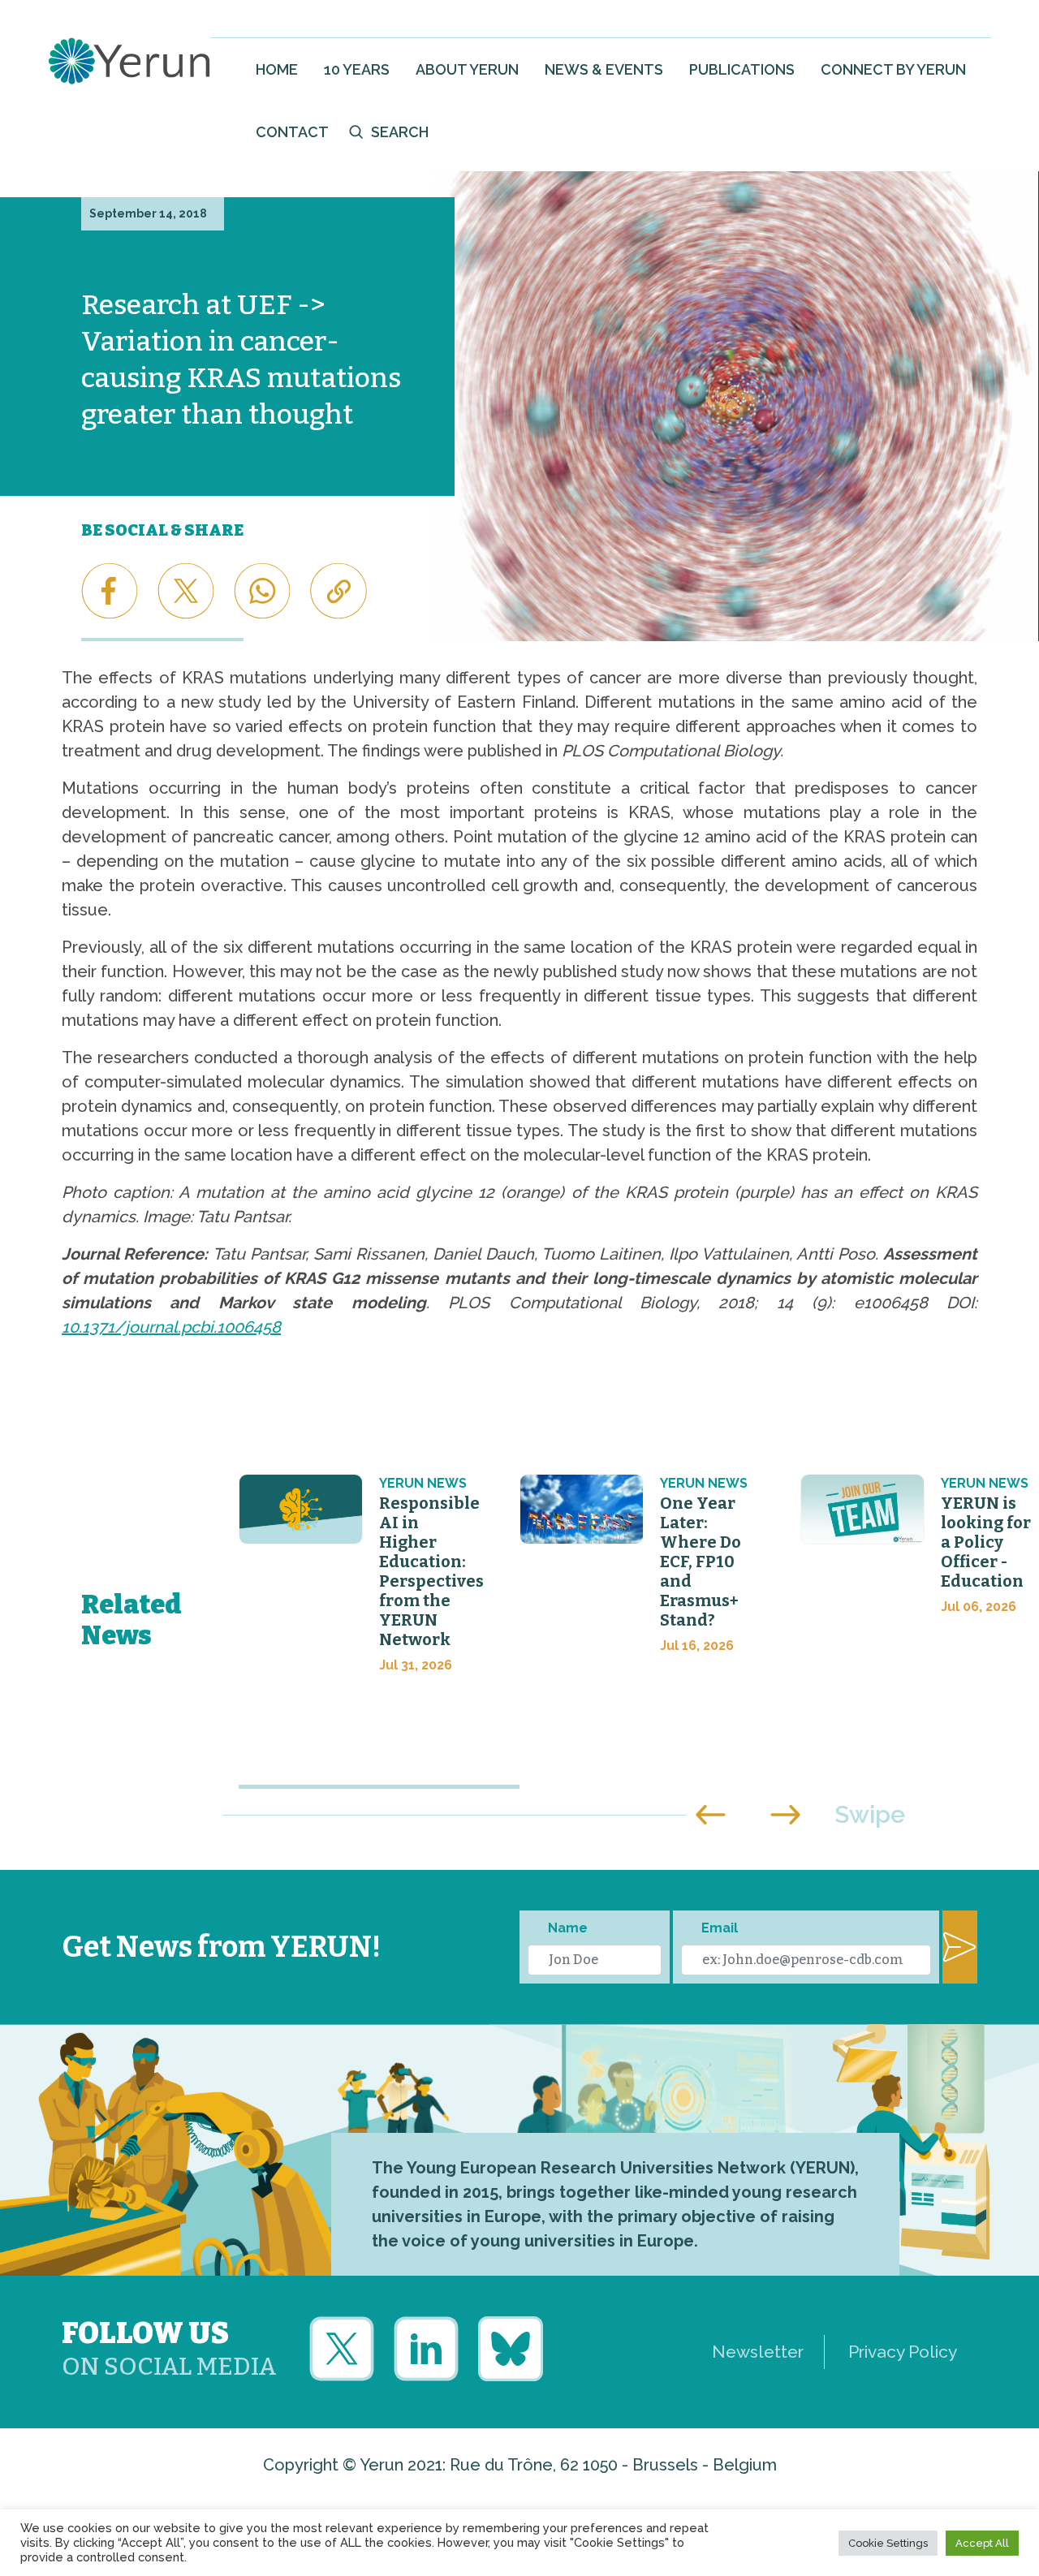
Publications (742, 69)
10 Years (357, 69)
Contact (292, 132)
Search (400, 132)
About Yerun (467, 69)
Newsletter (758, 2352)
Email (720, 1928)
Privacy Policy (903, 2352)
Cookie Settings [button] (888, 2543)
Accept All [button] (982, 2543)
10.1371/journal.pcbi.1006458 (171, 1327)
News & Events (604, 69)
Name (568, 1928)
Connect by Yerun (893, 69)
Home (277, 69)
